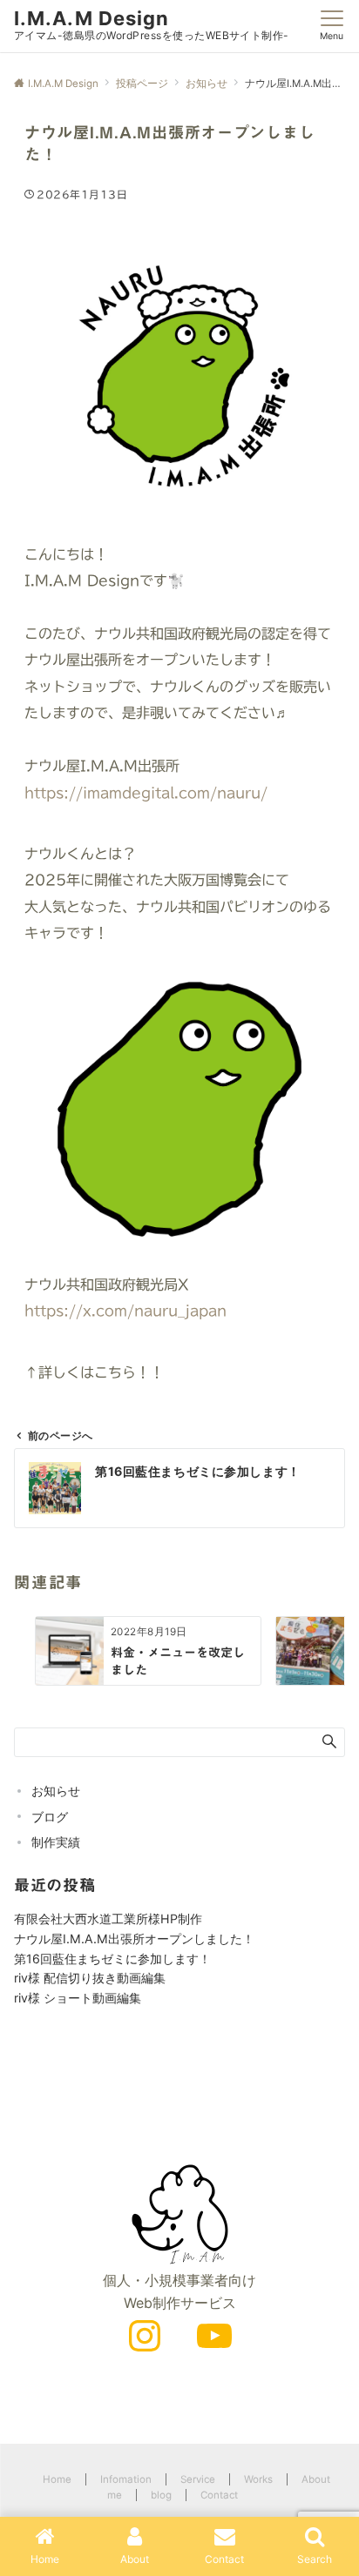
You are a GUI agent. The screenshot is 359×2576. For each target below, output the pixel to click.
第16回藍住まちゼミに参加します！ (112, 1959)
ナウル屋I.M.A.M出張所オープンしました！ (134, 1939)
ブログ (50, 1817)
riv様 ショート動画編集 (78, 1998)
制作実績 (56, 1842)
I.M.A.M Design (91, 18)
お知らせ (56, 1791)
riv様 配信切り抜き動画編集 (90, 1978)
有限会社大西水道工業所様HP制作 (108, 1919)
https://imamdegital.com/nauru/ (146, 793)
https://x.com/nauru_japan (125, 1311)
